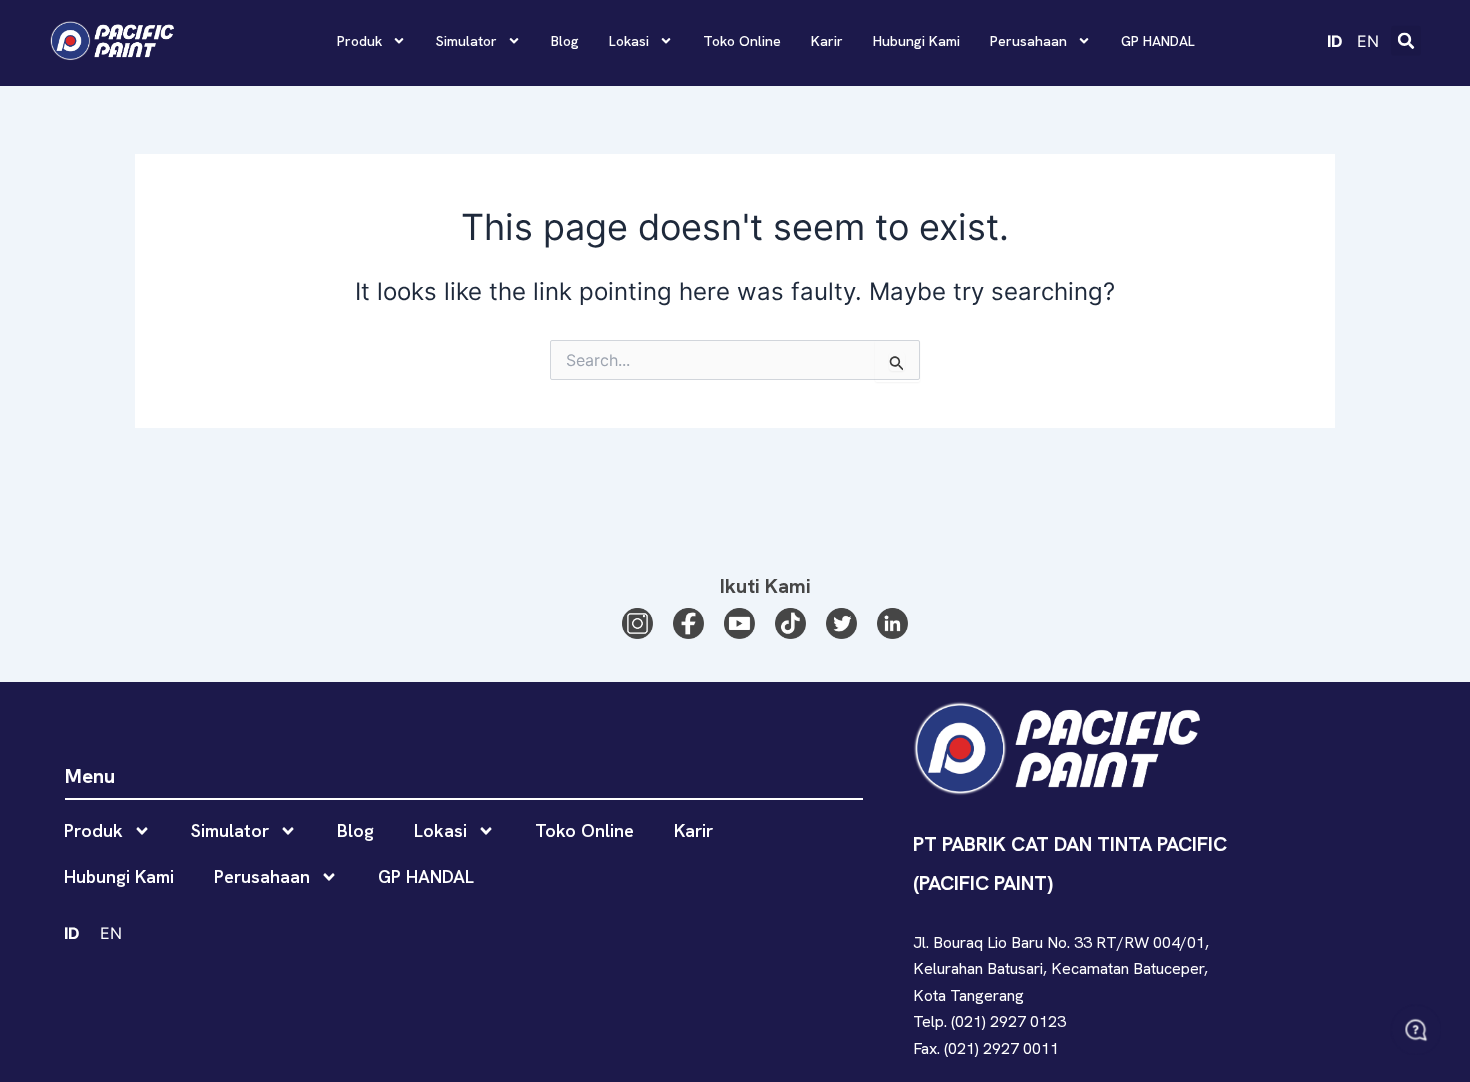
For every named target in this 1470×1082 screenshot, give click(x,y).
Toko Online (742, 41)
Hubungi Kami (916, 41)
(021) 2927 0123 (1008, 1021)
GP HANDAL (1158, 41)
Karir (827, 41)
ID (1335, 41)
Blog (565, 41)
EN (1368, 41)
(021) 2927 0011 (1001, 1048)
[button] (1406, 41)
